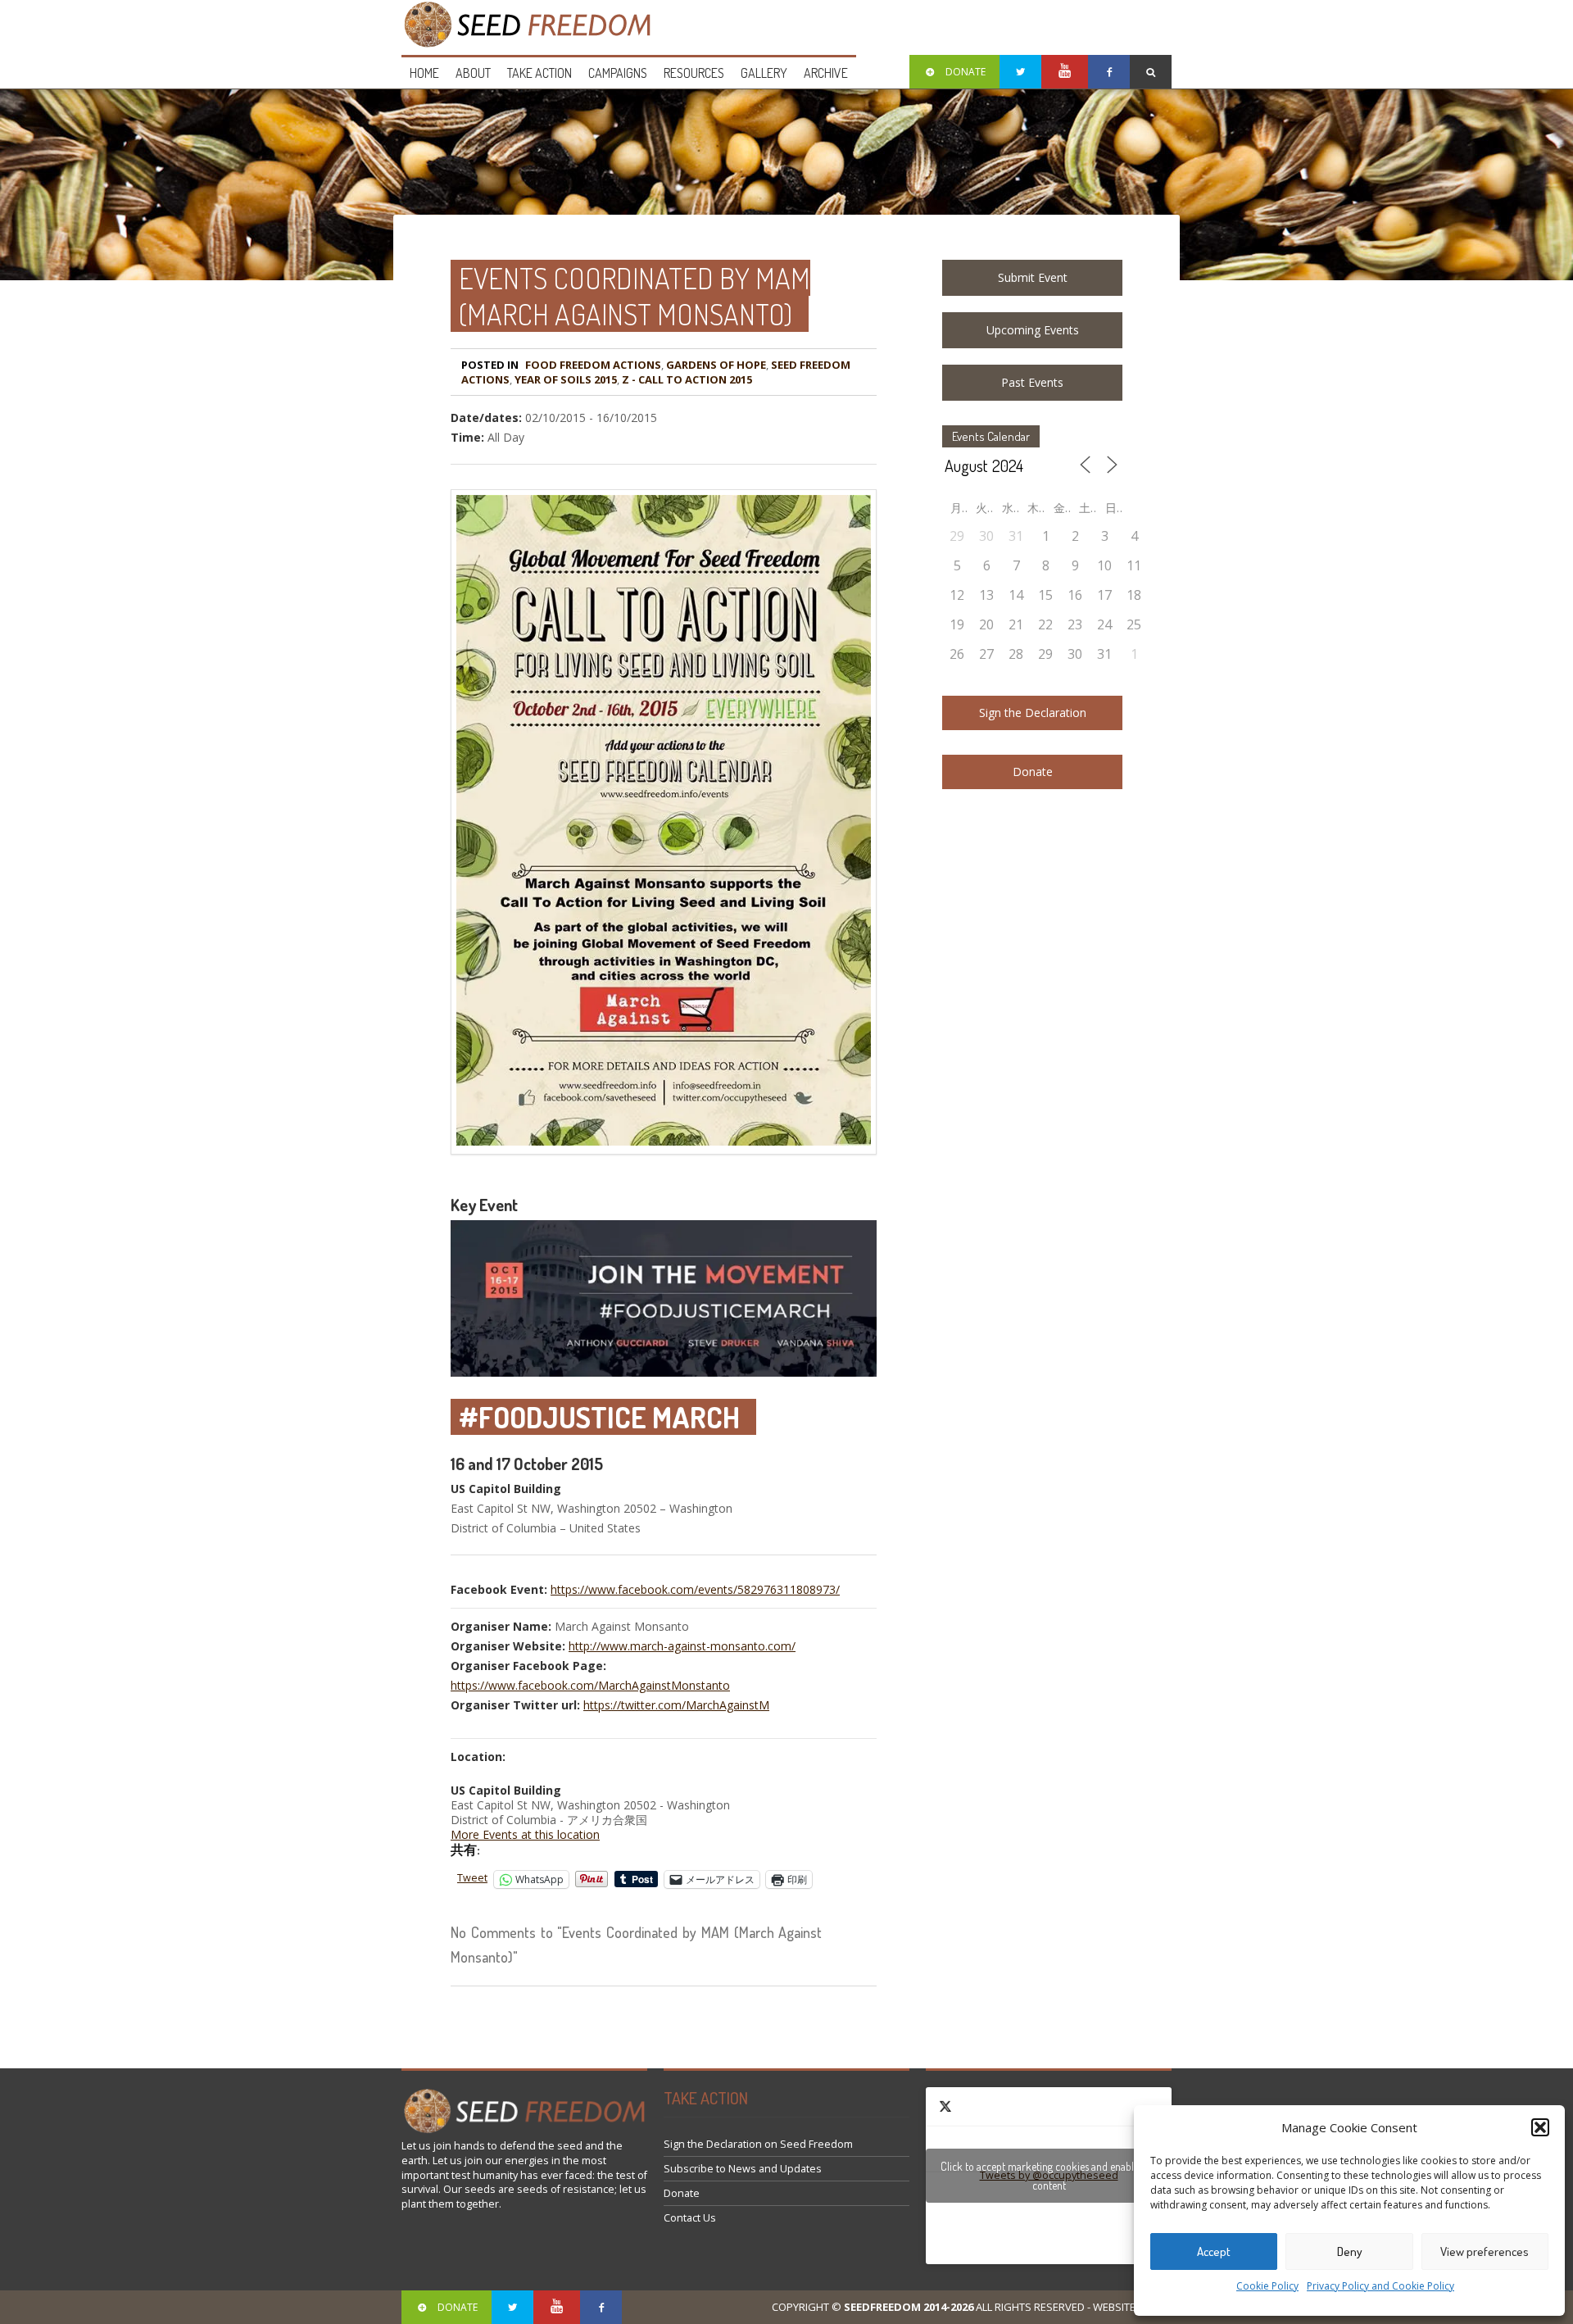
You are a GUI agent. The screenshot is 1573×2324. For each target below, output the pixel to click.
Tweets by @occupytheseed (1049, 2176)
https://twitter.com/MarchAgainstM (676, 1705)
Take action (539, 73)
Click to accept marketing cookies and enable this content (1049, 2176)
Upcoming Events (1033, 330)
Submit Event (1033, 277)
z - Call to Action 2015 (687, 379)
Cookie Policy (1267, 2286)
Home (424, 73)
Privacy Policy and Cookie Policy (1380, 2286)
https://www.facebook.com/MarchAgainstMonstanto (590, 1685)
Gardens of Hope (716, 365)
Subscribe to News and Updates (743, 2169)
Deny (1350, 2251)
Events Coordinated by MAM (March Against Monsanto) (635, 296)
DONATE (966, 72)
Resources (694, 73)
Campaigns (618, 73)
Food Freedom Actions (593, 365)
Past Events (1032, 382)
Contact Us (690, 2218)
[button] (1540, 2127)
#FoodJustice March (599, 1417)
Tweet (472, 1878)
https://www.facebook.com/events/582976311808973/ (695, 1589)
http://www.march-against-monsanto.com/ (682, 1646)
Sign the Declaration (1033, 713)
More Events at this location (525, 1834)
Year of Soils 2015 (566, 379)
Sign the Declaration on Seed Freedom (758, 2144)
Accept (1214, 2251)
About (473, 73)
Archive (826, 73)
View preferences (1485, 2251)
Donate (1033, 772)
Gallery (764, 73)
